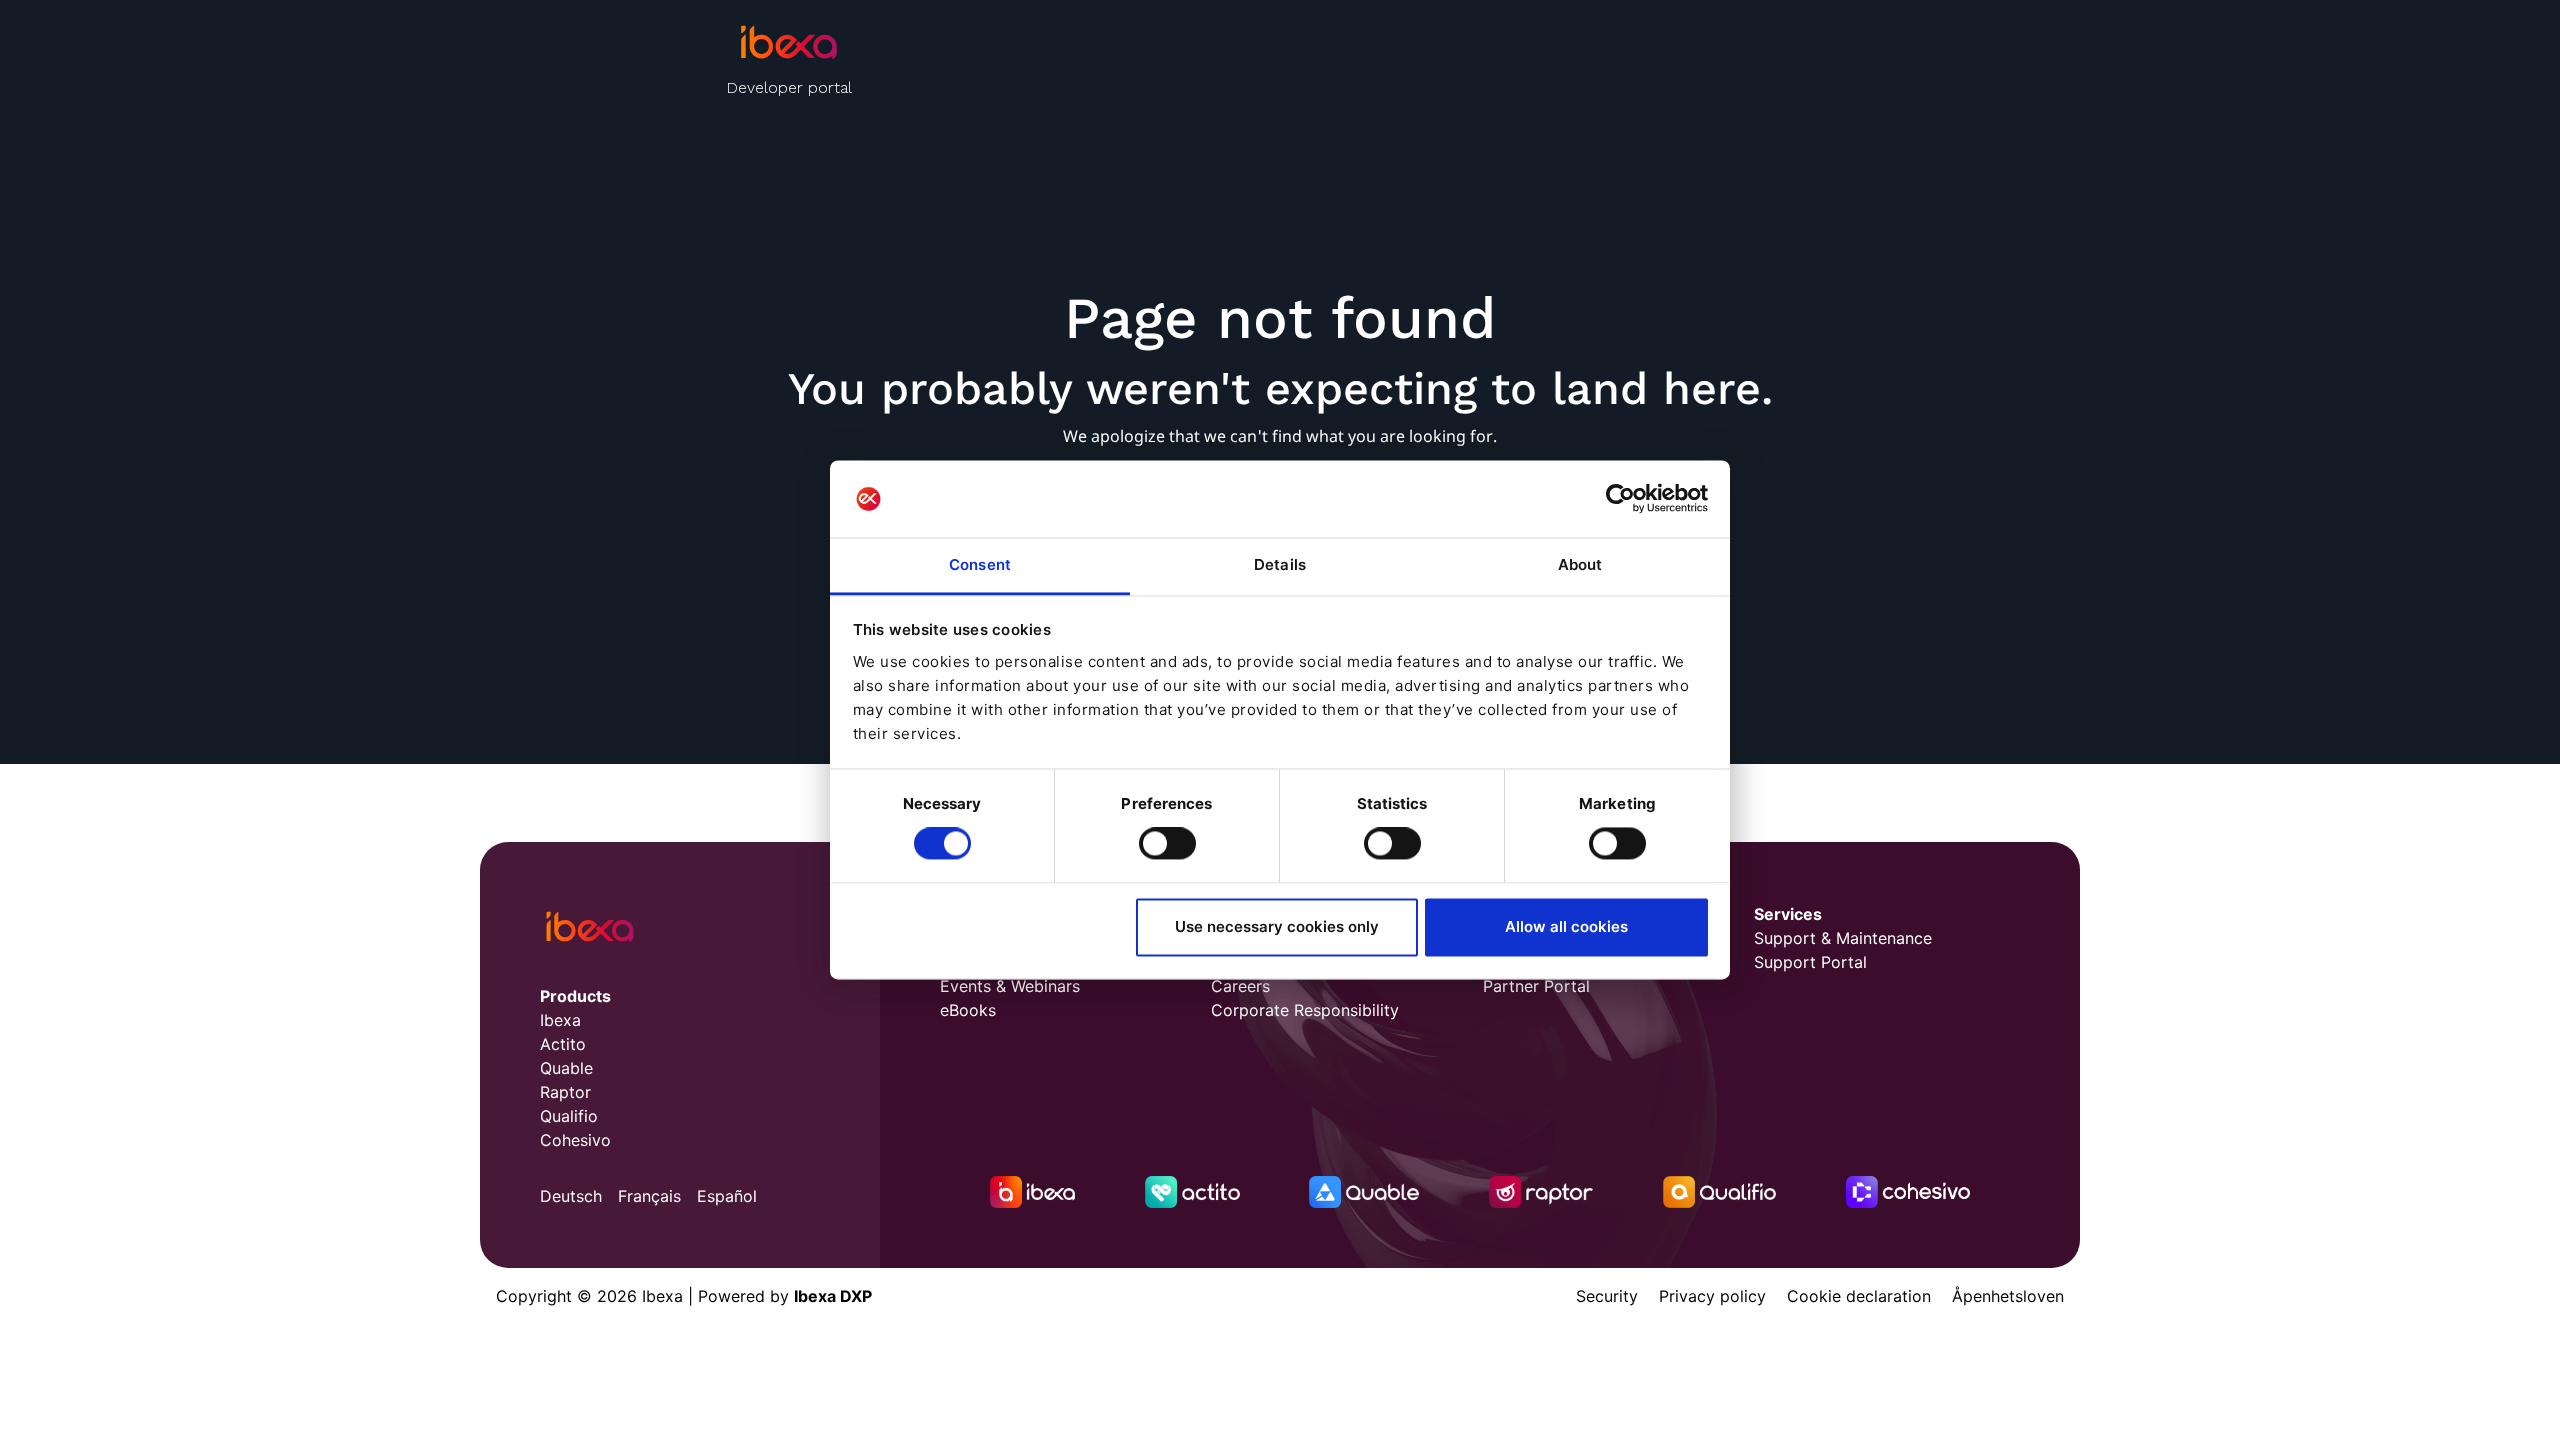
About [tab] (1580, 564)
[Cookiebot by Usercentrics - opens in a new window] (1620, 499)
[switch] (1167, 844)
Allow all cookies (1566, 926)
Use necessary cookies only (1277, 926)
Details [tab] (1280, 564)
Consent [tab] (980, 564)
